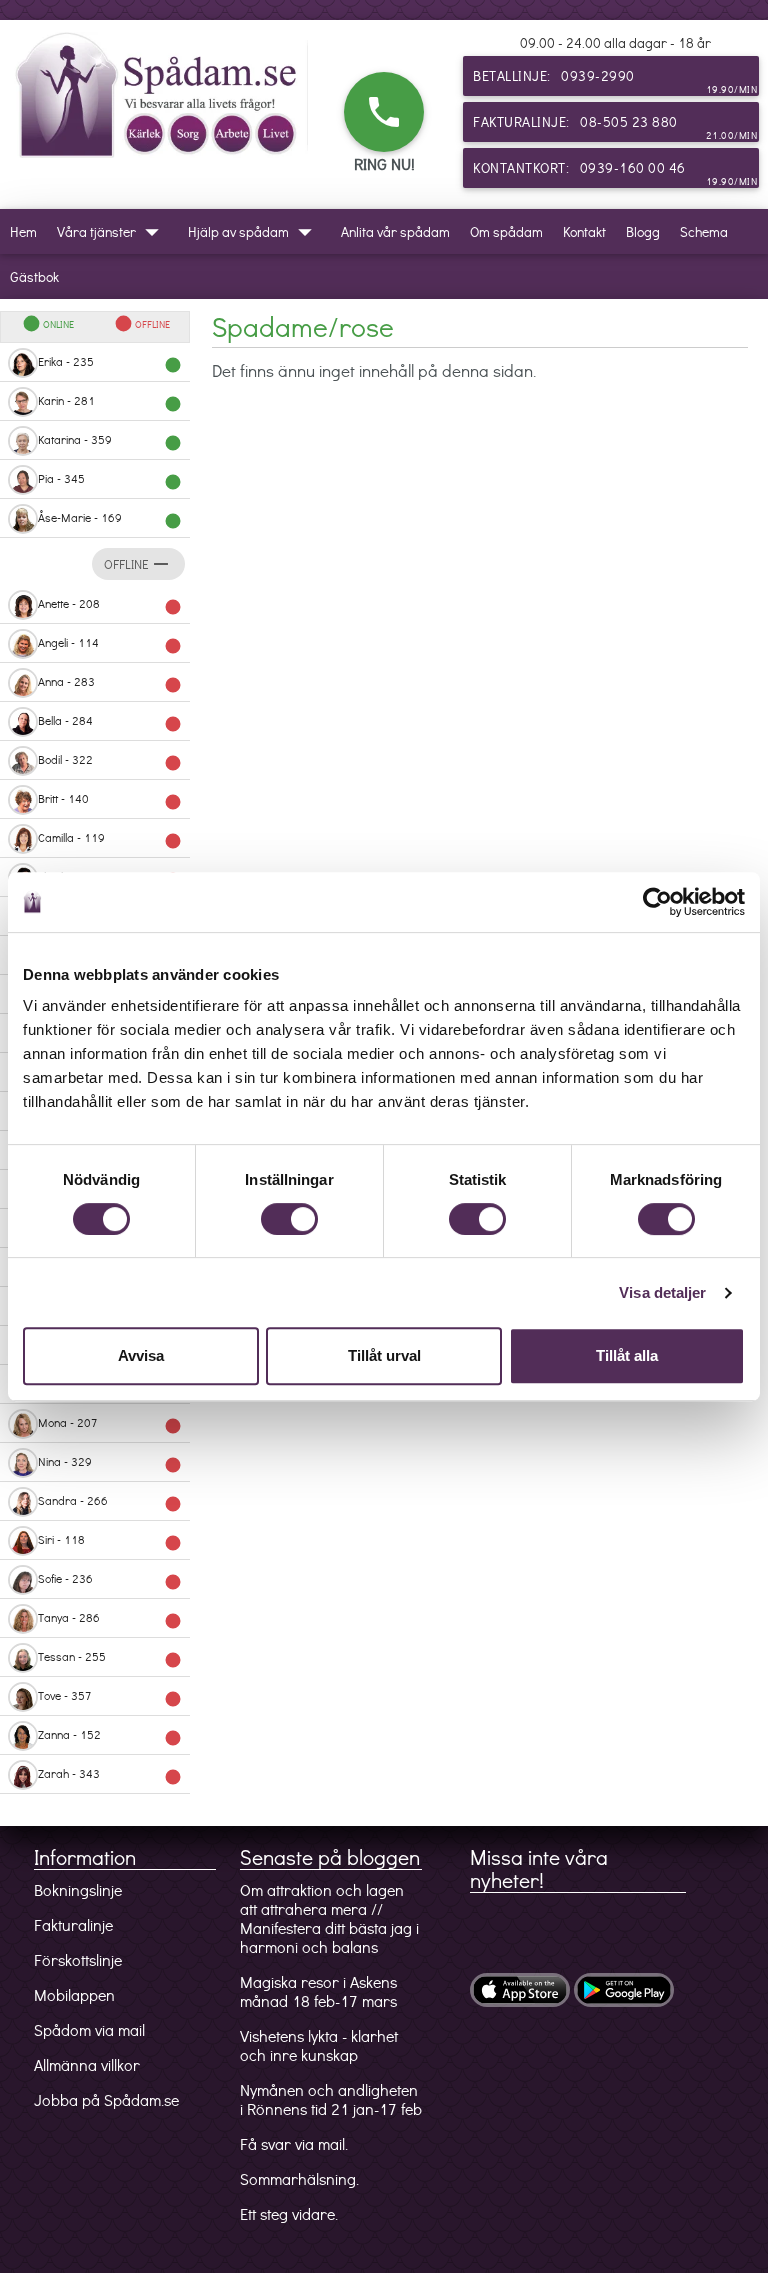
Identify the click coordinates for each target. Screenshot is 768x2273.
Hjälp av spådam (254, 232)
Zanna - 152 (110, 1736)
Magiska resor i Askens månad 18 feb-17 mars (318, 1991)
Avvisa (141, 1355)
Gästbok (34, 276)
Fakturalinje (73, 1924)
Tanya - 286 (110, 1619)
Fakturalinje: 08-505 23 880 (615, 127)
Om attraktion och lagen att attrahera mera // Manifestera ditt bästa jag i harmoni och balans (329, 1918)
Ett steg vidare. (289, 2213)
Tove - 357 (110, 1697)
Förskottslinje (78, 1959)
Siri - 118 (110, 1541)
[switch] (289, 1219)
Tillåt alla (627, 1355)
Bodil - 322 (110, 761)
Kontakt (584, 231)
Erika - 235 (110, 363)
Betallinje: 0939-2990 (615, 81)
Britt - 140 (110, 800)
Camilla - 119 (110, 839)
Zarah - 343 (110, 1775)
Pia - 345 (110, 480)
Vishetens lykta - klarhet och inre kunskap (319, 2045)
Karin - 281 (110, 402)
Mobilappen (74, 1994)
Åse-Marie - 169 (110, 519)
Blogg (643, 231)
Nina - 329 (110, 1463)
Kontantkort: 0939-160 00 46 (615, 173)
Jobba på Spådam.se (106, 2099)
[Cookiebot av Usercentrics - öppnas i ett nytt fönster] (657, 902)
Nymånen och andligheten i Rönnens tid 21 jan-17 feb (331, 2099)
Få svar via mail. (294, 2143)
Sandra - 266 (110, 1502)
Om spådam (506, 231)
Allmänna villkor (87, 2064)
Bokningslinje (78, 1889)
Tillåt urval (384, 1355)
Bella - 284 (110, 722)
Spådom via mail (89, 2029)
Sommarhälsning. (299, 2178)
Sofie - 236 (110, 1580)
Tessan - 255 (110, 1658)
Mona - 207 (110, 1424)
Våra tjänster (112, 232)
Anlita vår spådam (395, 231)
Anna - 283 (110, 683)
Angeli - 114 (110, 644)
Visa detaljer (662, 1292)
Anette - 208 (110, 605)
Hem (23, 231)
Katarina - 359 (110, 441)
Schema (704, 231)
